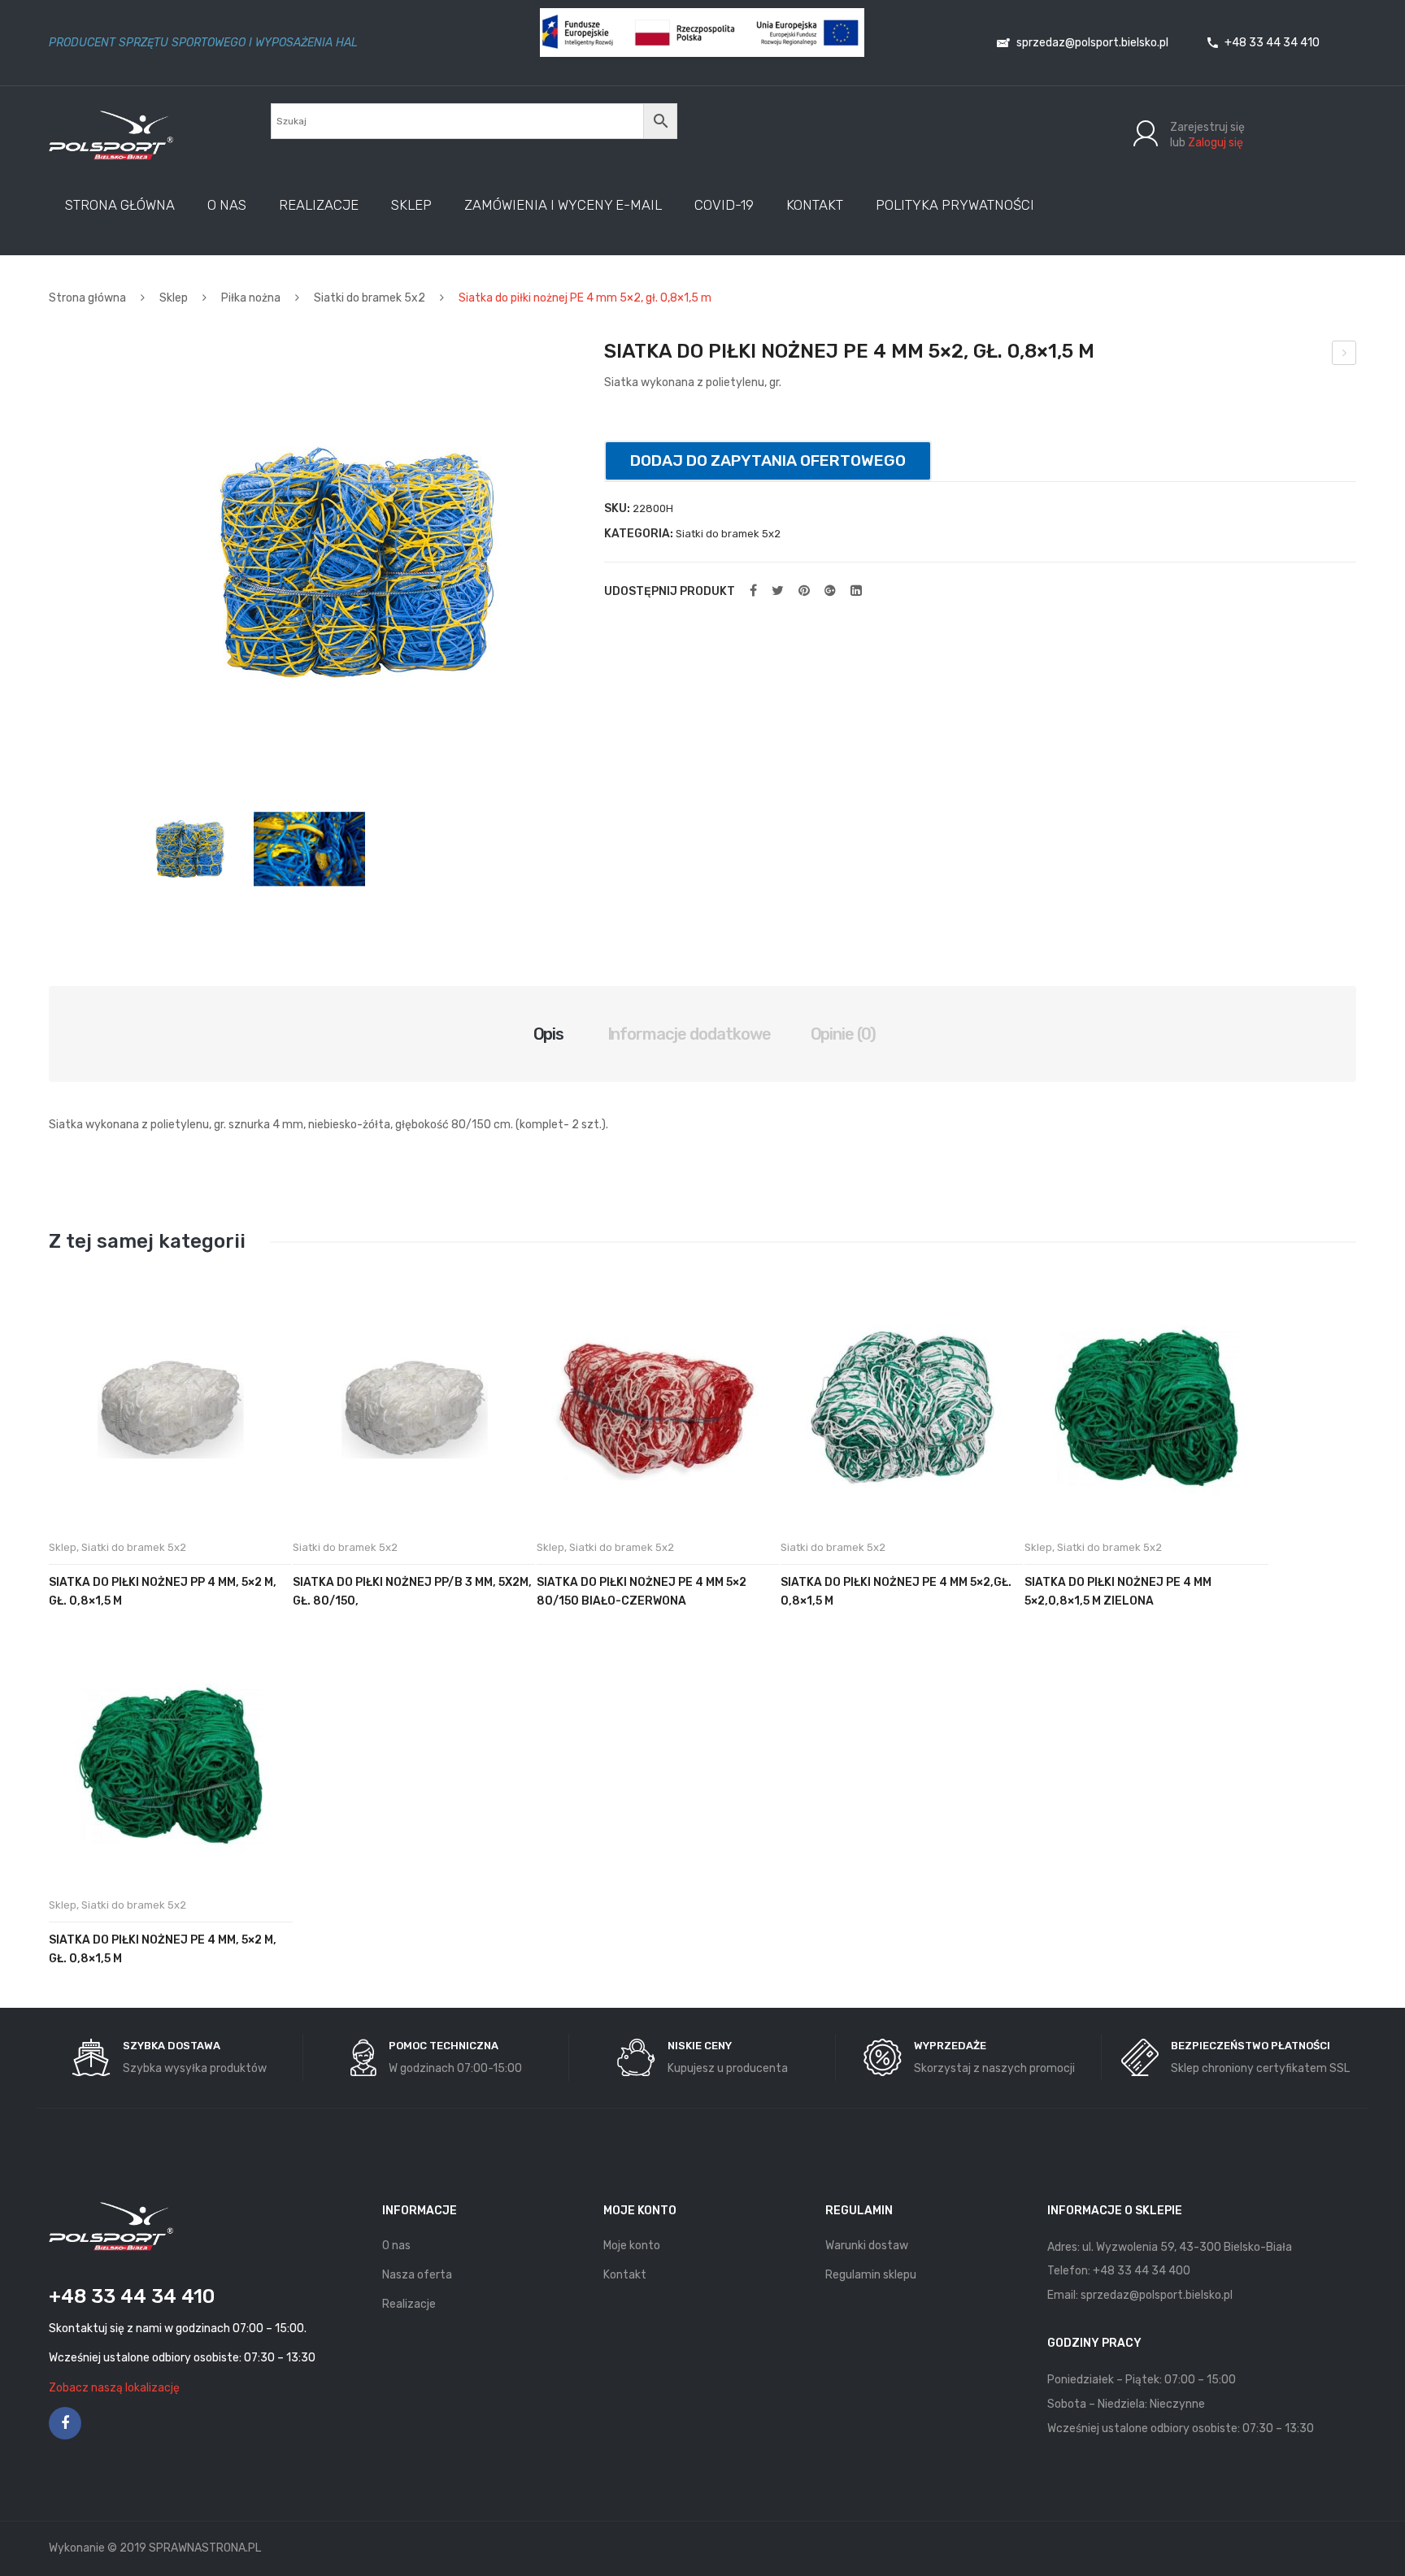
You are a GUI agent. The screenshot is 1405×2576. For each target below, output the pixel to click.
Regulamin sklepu (871, 2275)
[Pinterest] (804, 591)
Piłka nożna (251, 298)
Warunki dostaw (867, 2246)
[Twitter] (778, 591)
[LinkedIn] (856, 591)
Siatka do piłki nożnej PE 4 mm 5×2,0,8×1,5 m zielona (1118, 1592)
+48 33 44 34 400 (1142, 2271)
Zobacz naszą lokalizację (114, 2388)
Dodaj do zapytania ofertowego (768, 460)
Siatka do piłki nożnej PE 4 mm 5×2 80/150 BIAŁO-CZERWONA (642, 1592)
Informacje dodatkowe (689, 1034)
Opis (549, 1034)
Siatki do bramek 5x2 (370, 298)
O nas (396, 2246)
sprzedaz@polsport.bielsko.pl (1091, 43)
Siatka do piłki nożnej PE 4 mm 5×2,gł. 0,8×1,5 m (896, 1592)
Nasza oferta (417, 2275)
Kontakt (625, 2275)
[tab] (549, 1034)
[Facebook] (753, 591)
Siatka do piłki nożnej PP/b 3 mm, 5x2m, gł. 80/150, (412, 1592)
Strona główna (87, 298)
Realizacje (409, 2304)
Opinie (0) (844, 1034)
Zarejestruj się (1207, 127)
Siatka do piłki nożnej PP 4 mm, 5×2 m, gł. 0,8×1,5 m (163, 1592)
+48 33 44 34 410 (1271, 43)
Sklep (174, 298)
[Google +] (830, 591)
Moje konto (632, 2246)
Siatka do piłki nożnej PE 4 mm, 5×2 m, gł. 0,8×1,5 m (163, 1949)
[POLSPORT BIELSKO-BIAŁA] (111, 135)
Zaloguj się (1216, 143)
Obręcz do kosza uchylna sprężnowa (1344, 355)
